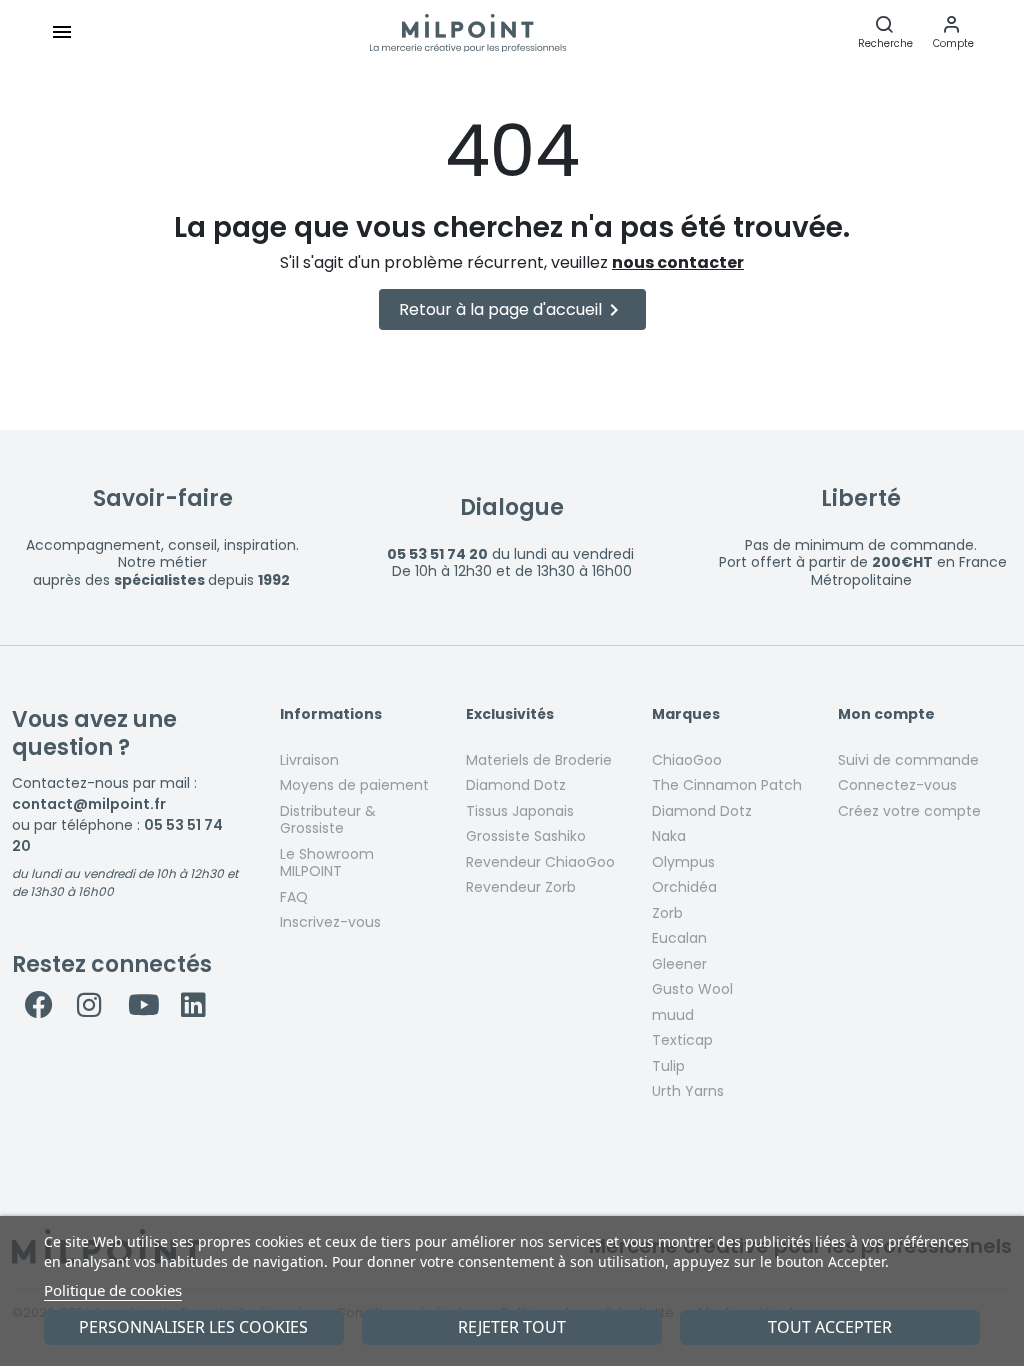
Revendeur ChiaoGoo (540, 862)
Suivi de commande (908, 760)
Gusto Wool (692, 989)
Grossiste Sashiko (526, 836)
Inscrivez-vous (330, 922)
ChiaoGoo (687, 760)
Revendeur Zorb (521, 887)
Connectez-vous (897, 785)
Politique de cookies (113, 1290)
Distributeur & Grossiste (328, 820)
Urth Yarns (688, 1091)
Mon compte (886, 715)
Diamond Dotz (516, 785)
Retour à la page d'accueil (512, 310)
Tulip (668, 1066)
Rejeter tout (512, 1327)
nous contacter (678, 262)
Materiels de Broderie (539, 760)
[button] (953, 32)
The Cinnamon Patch (727, 785)
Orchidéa (684, 887)
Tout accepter (830, 1327)
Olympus (683, 862)
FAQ (294, 897)
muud (673, 1015)
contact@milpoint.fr (89, 804)
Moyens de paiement (354, 785)
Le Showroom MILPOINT (327, 863)
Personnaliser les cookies (193, 1327)
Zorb (667, 913)
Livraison (309, 760)
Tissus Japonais (520, 811)
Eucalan (679, 938)
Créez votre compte (909, 811)
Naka (669, 836)
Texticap (682, 1040)
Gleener (679, 964)
